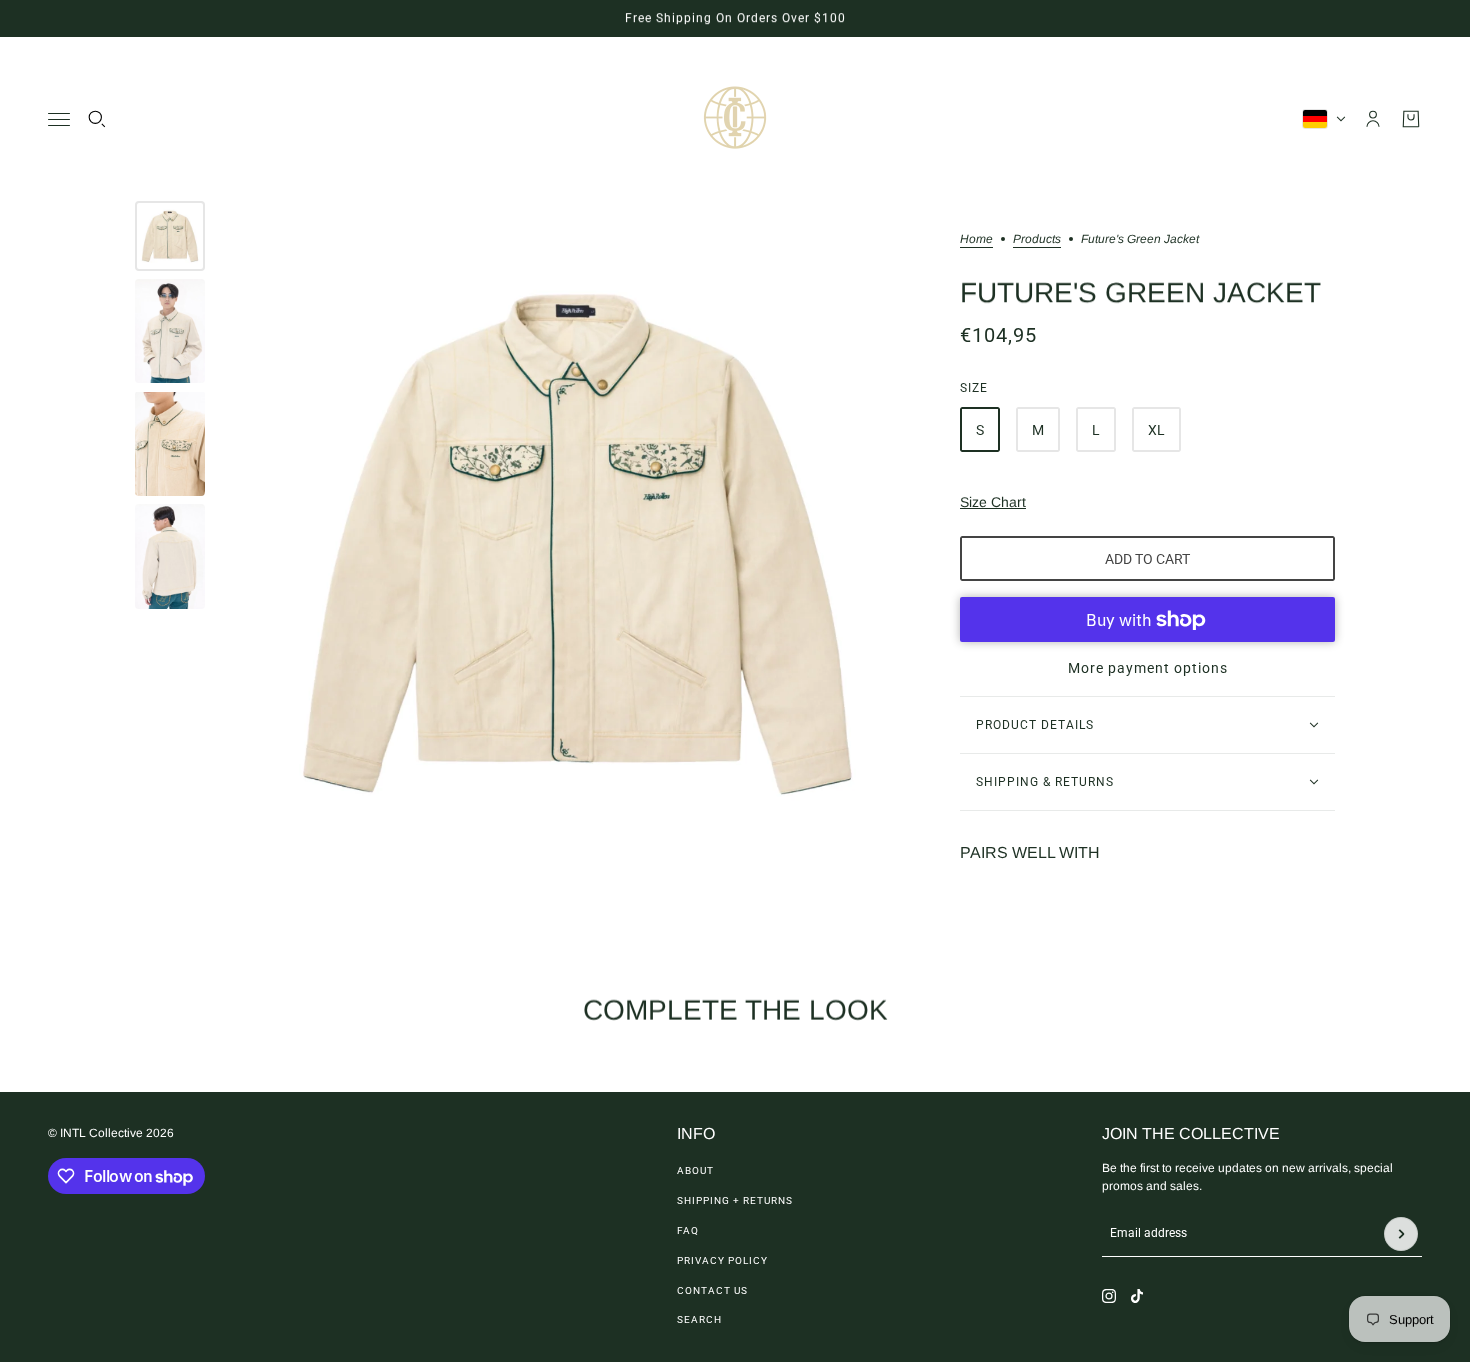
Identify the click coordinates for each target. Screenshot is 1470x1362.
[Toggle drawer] (59, 119)
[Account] (1373, 119)
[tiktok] (1137, 1296)
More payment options (1148, 668)
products (1037, 239)
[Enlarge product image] (577, 541)
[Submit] (1401, 1234)
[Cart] (1411, 119)
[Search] (97, 119)
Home (976, 239)
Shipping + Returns (735, 1200)
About (695, 1170)
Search (699, 1319)
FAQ (688, 1230)
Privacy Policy (722, 1260)
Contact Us (712, 1290)
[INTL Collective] (735, 119)
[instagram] (1109, 1296)
